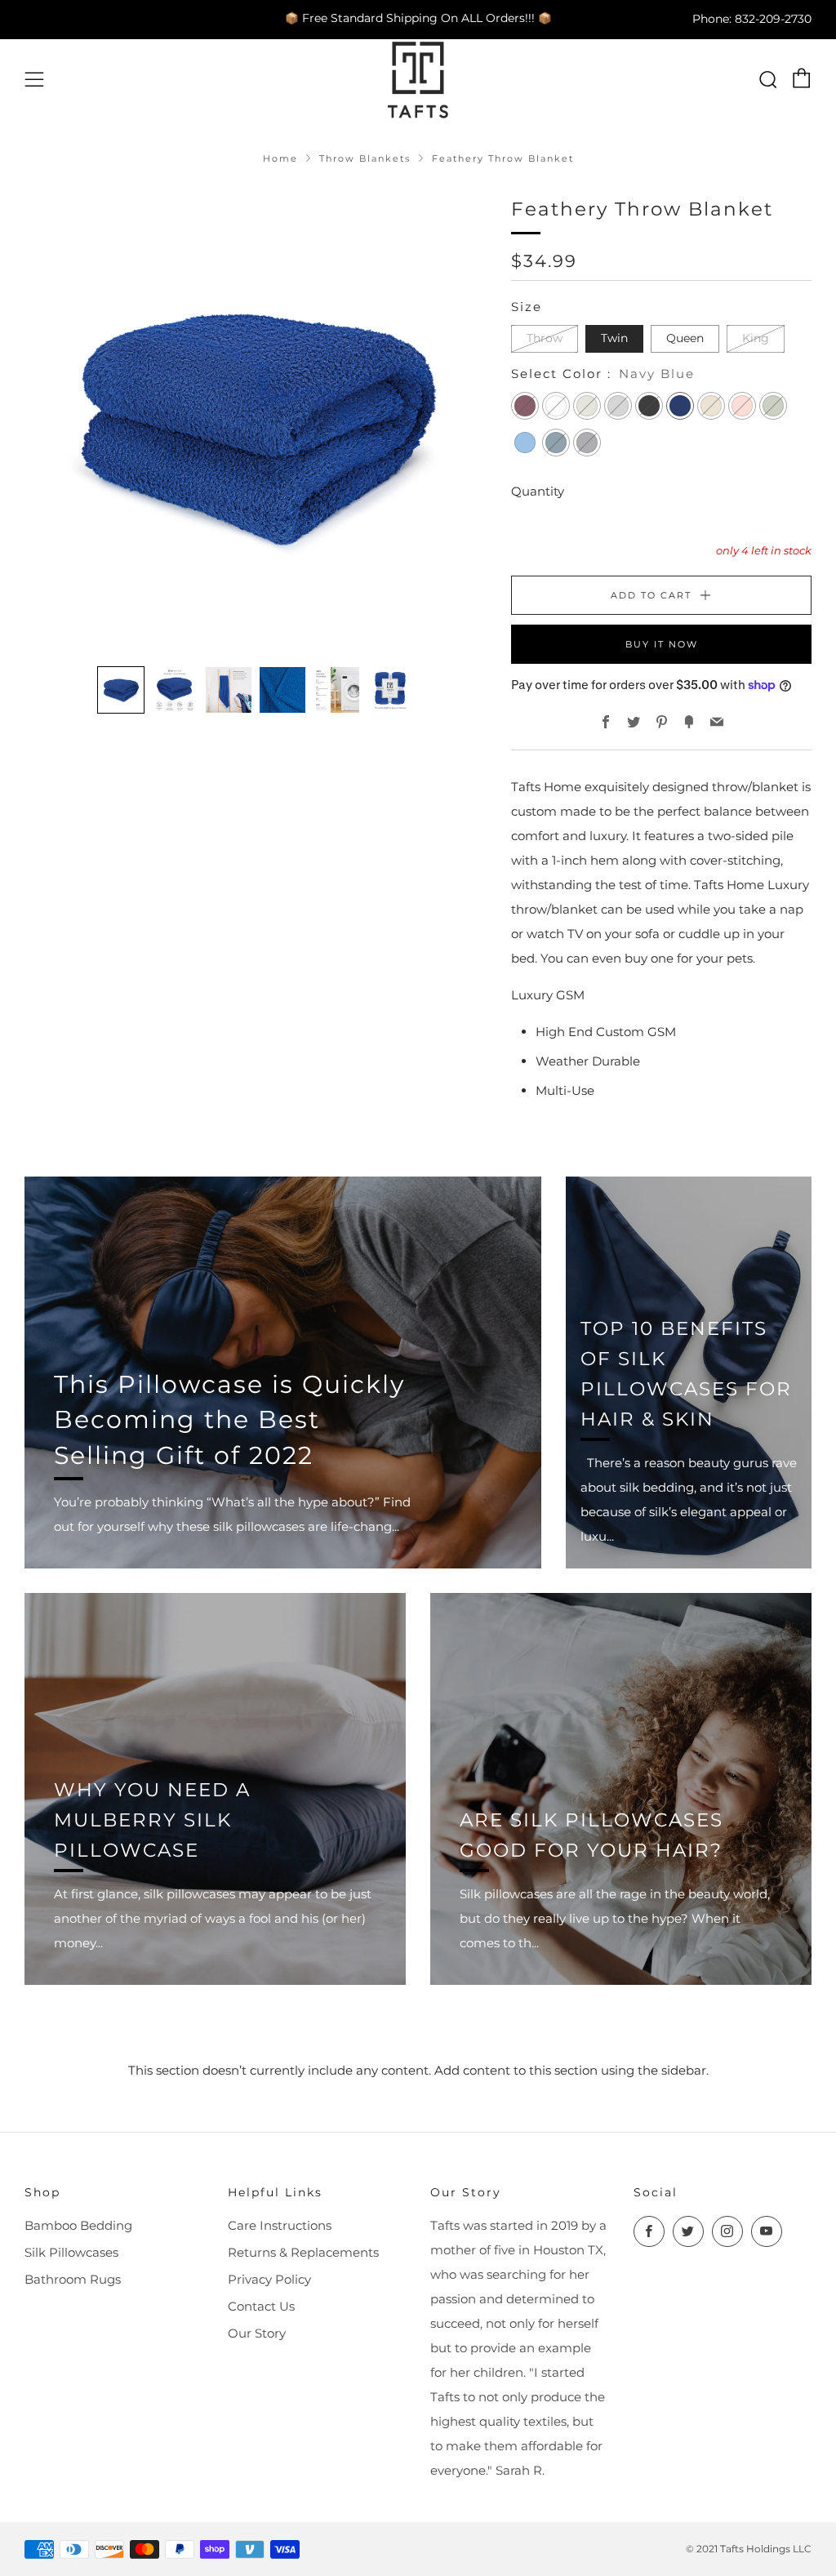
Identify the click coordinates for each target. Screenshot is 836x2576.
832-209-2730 (773, 18)
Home (280, 158)
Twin (614, 338)
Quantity (538, 491)
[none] (121, 690)
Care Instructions (280, 2225)
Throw (545, 338)
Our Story (257, 2333)
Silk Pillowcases (71, 2252)
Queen (685, 338)
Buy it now (662, 644)
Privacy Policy (269, 2279)
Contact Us (261, 2306)
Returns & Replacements (303, 2252)
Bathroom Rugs (73, 2279)
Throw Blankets (365, 158)
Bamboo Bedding (78, 2225)
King (756, 338)
